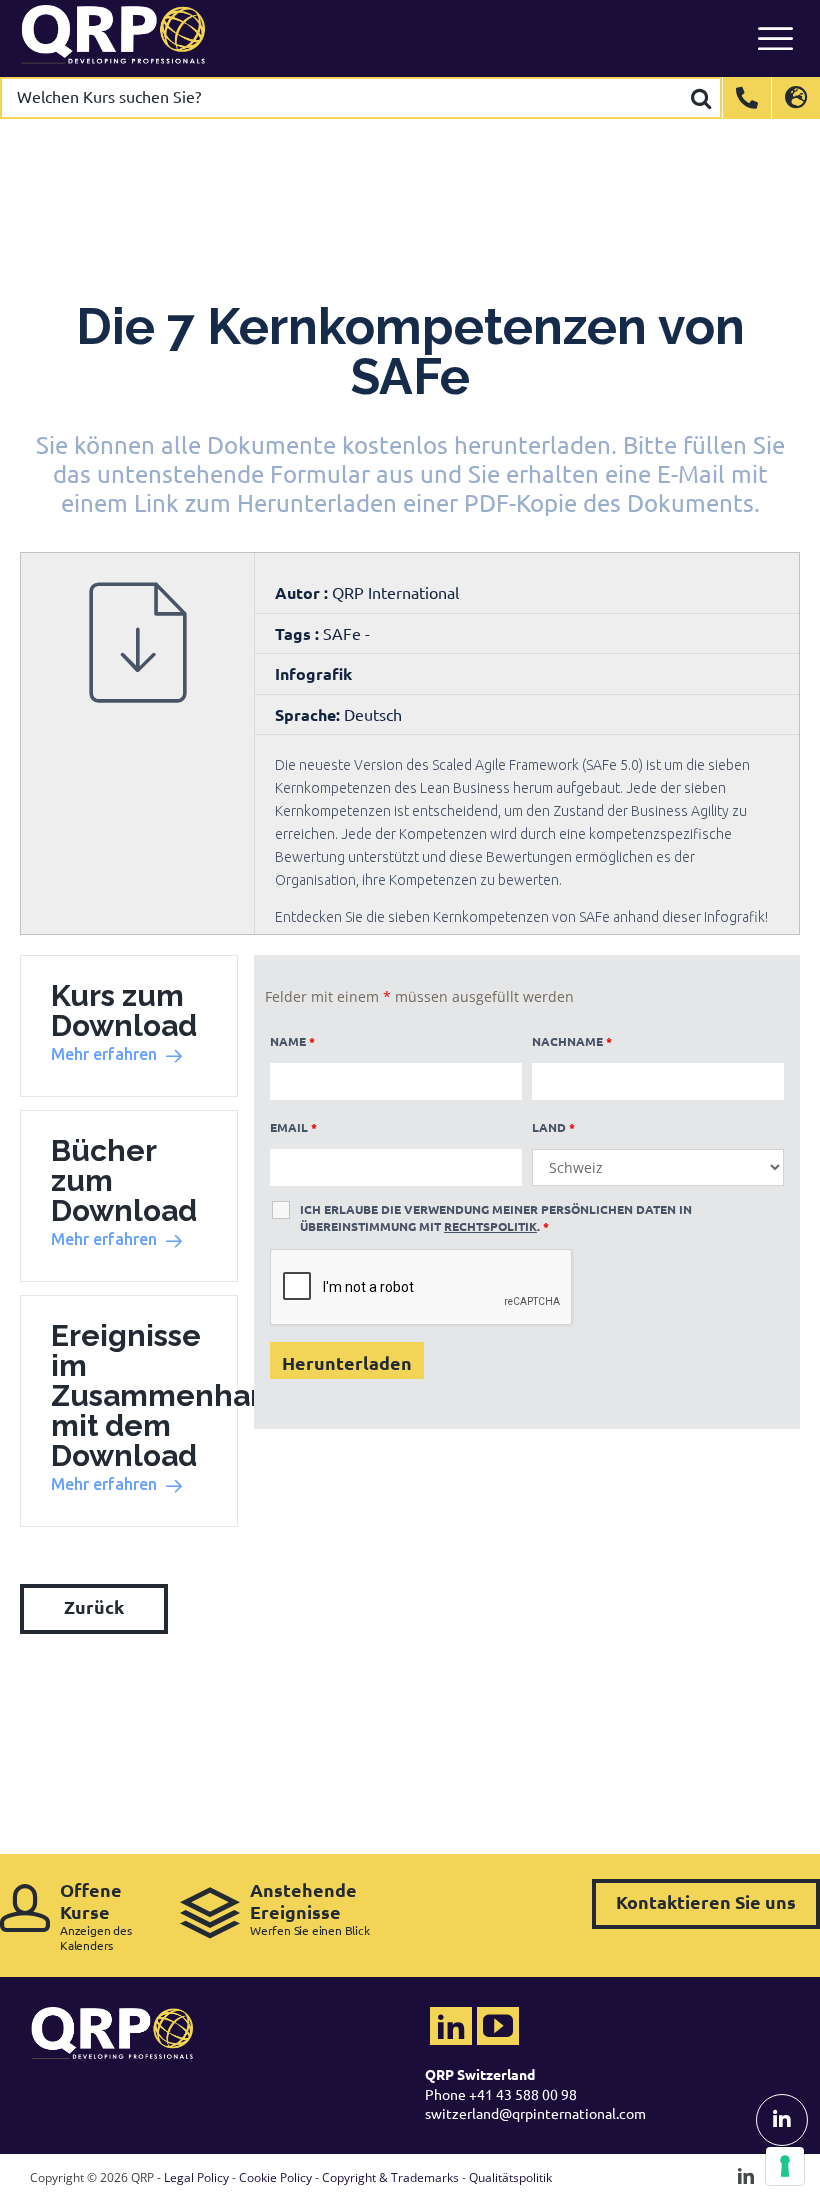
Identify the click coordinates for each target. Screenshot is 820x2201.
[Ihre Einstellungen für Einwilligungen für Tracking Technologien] (785, 2166)
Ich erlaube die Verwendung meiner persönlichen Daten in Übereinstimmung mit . (496, 1217)
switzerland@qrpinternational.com (535, 2113)
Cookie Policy (275, 2177)
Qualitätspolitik (510, 2177)
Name (292, 1041)
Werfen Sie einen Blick (310, 1908)
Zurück (94, 1606)
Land (553, 1127)
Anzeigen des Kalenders (96, 1915)
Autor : (303, 592)
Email (293, 1127)
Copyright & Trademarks (390, 2177)
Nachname (572, 1041)
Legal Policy (196, 2177)
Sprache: (307, 714)
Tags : (299, 633)
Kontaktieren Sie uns (706, 1901)
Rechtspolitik (490, 1226)
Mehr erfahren (104, 1054)
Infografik (313, 673)
